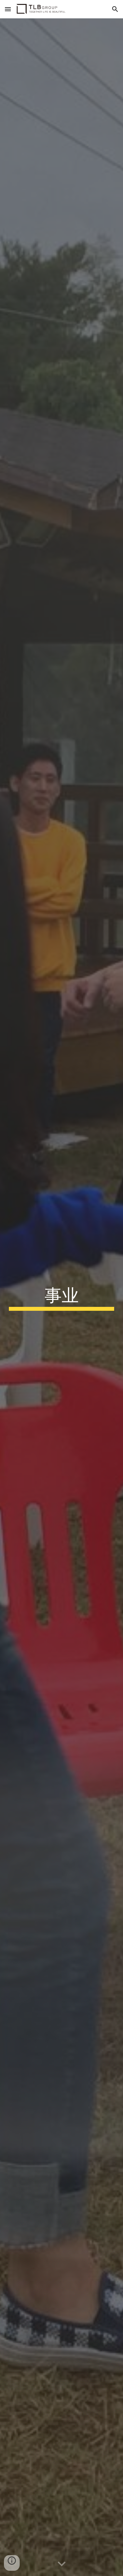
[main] (62, 1297)
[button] (8, 9)
